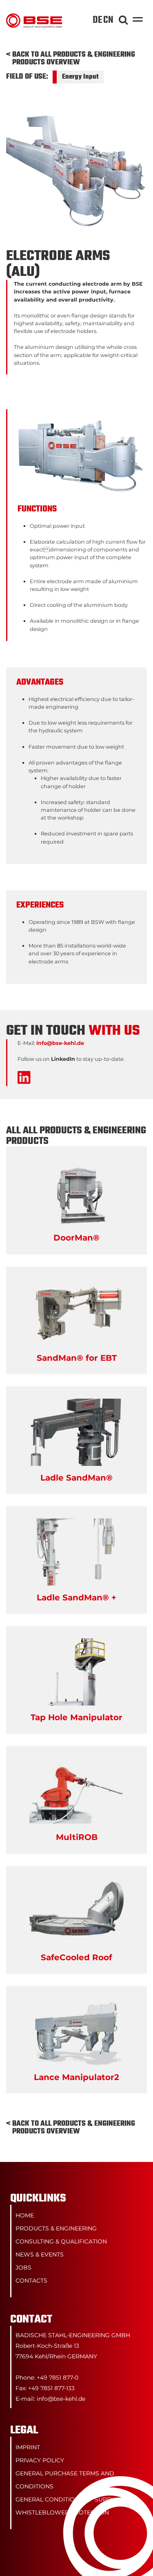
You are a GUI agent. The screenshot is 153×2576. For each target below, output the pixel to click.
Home (25, 2215)
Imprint (28, 2447)
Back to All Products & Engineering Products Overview (74, 59)
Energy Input (80, 77)
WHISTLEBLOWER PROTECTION (62, 2512)
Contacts (31, 2281)
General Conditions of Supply (67, 2499)
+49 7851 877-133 (51, 2388)
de (98, 20)
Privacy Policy (40, 2460)
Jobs (23, 2267)
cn (108, 20)
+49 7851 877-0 (58, 2378)
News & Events (40, 2254)
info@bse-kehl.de (60, 1043)
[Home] (34, 17)
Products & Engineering (56, 2228)
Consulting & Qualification (61, 2241)
